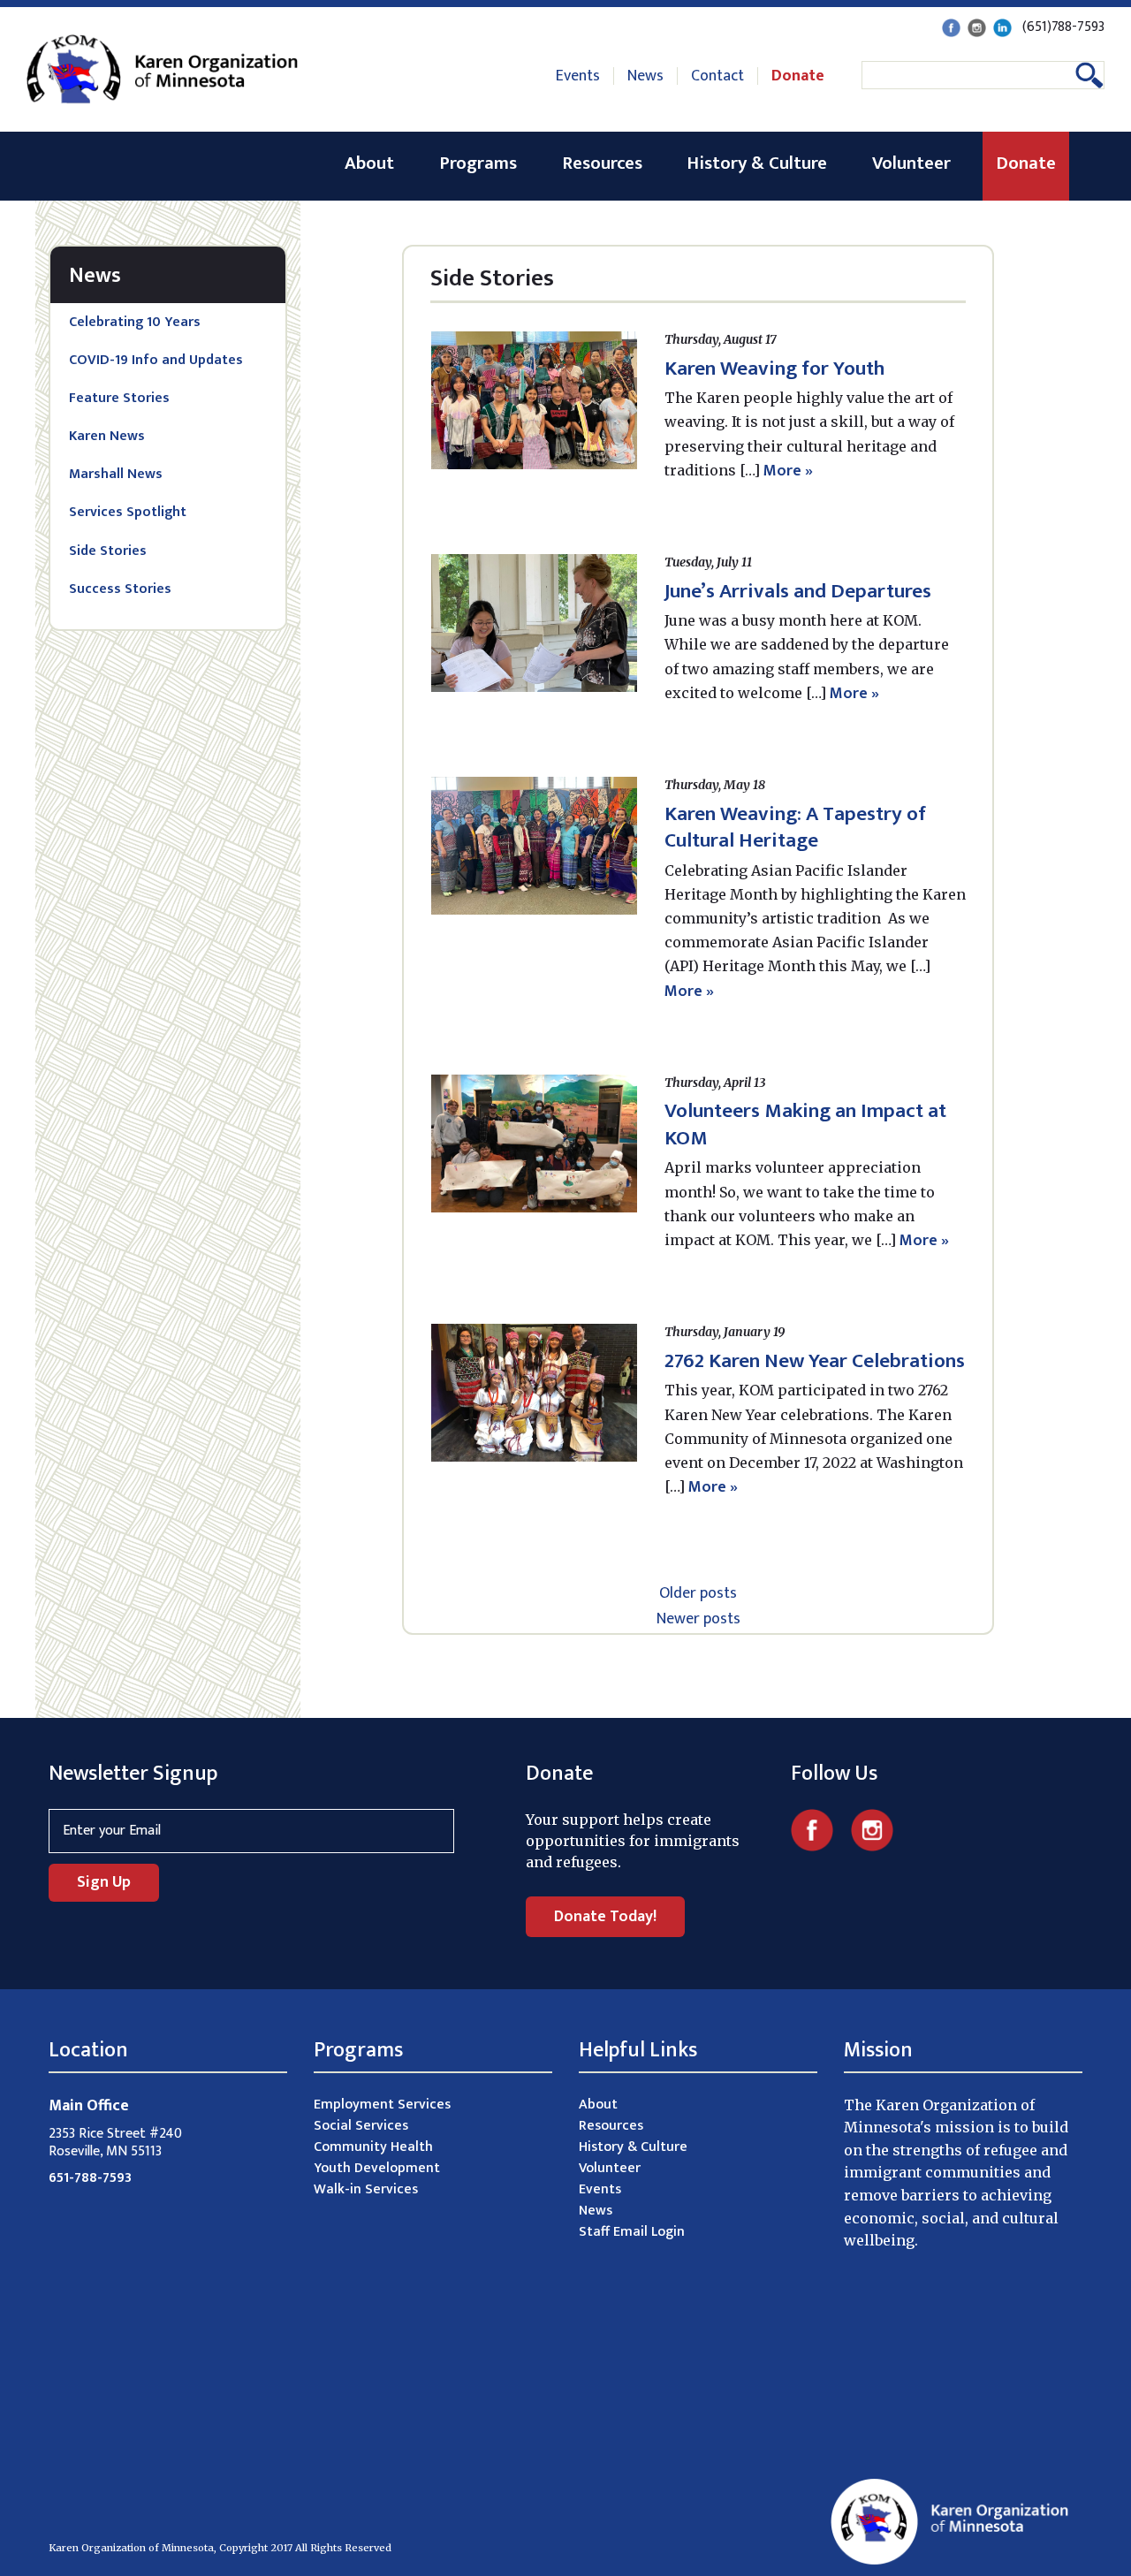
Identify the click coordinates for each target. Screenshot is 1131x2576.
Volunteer (911, 163)
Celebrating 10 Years (135, 322)
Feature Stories (119, 398)
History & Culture (757, 163)
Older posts (698, 1593)
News (645, 76)
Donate (798, 76)
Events (578, 76)
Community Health (373, 2147)
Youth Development (377, 2168)
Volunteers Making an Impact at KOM (805, 1124)
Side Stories (108, 551)
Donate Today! (605, 1917)
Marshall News (116, 474)
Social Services (361, 2126)
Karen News (107, 436)
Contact (717, 76)
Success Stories (120, 589)
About (369, 163)
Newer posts (698, 1619)
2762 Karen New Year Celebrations (815, 1361)
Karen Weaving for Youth (774, 369)
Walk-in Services (366, 2189)
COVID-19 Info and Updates (156, 360)
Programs (478, 163)
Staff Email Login (632, 2232)
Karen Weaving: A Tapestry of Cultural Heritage (795, 827)
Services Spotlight (128, 512)
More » (788, 471)
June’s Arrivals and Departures (798, 591)
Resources (602, 163)
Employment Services (382, 2105)
